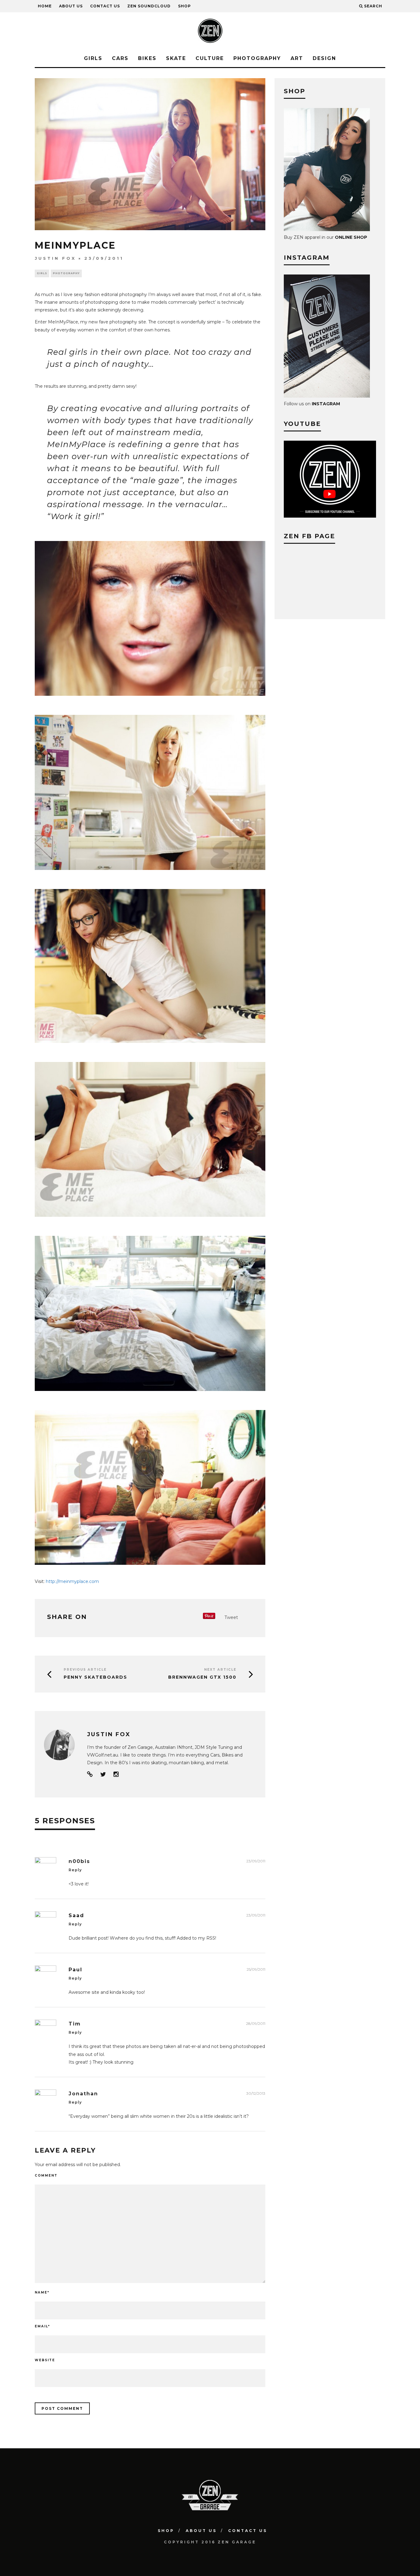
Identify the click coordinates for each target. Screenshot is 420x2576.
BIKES (147, 58)
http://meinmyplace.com (72, 1581)
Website (45, 2360)
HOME (45, 6)
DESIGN (324, 58)
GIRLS (93, 58)
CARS (120, 58)
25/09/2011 (256, 1969)
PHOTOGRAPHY (257, 58)
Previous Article (85, 1670)
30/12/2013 (256, 2093)
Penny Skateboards (95, 1677)
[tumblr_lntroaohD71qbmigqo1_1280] (150, 1048)
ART (297, 58)
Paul (75, 1970)
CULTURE (210, 58)
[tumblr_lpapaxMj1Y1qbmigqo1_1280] (150, 1396)
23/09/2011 (256, 1861)
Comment (46, 2175)
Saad (76, 1915)
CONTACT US (105, 6)
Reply (75, 1870)
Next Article (220, 1670)
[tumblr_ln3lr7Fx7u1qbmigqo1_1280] (150, 875)
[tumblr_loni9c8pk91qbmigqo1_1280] (150, 1221)
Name (42, 2292)
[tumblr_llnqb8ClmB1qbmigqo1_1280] (150, 700)
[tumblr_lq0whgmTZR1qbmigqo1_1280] (150, 1569)
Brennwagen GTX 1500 (202, 1677)
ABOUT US (71, 6)
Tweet (231, 1617)
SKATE (176, 58)
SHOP (184, 6)
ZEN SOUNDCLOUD (149, 6)
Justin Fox (55, 258)
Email (42, 2326)
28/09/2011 (256, 2023)
